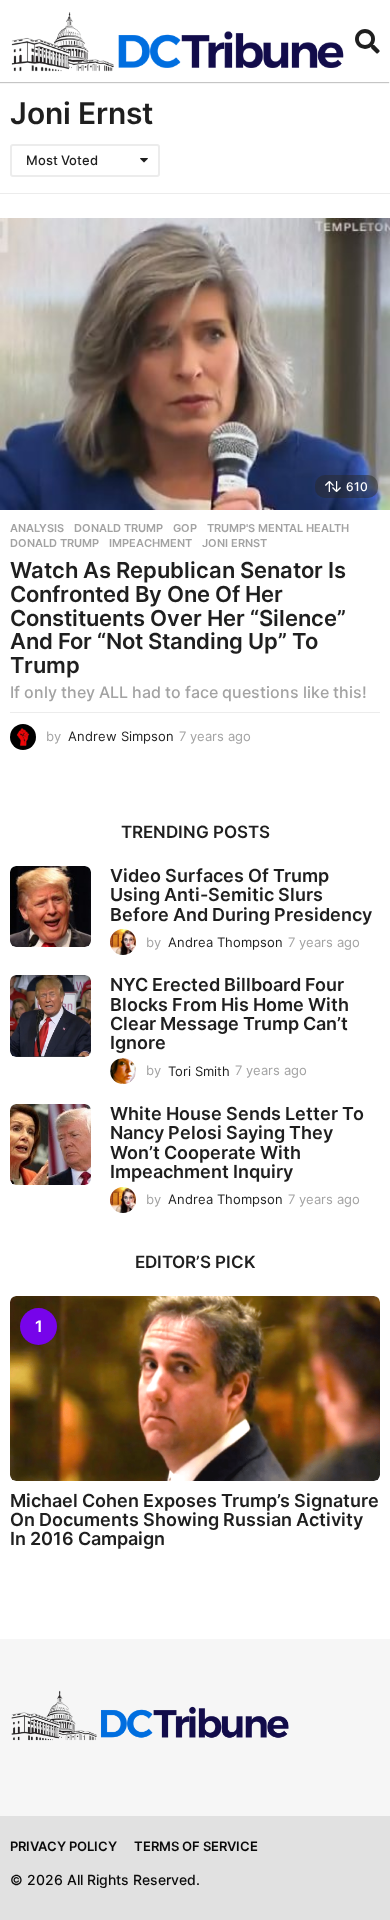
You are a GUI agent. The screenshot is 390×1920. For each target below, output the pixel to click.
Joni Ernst (234, 543)
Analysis (37, 528)
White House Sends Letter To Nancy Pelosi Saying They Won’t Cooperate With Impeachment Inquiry (237, 1142)
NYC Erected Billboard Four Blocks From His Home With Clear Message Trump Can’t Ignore (229, 1013)
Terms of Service (196, 1846)
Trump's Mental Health (278, 528)
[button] (367, 41)
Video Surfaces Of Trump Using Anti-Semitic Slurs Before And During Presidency (241, 895)
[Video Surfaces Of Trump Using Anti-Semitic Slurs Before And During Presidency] (50, 906)
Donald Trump (118, 528)
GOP (185, 528)
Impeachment (150, 543)
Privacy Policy (63, 1846)
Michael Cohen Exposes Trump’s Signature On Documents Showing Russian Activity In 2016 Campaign (194, 1520)
